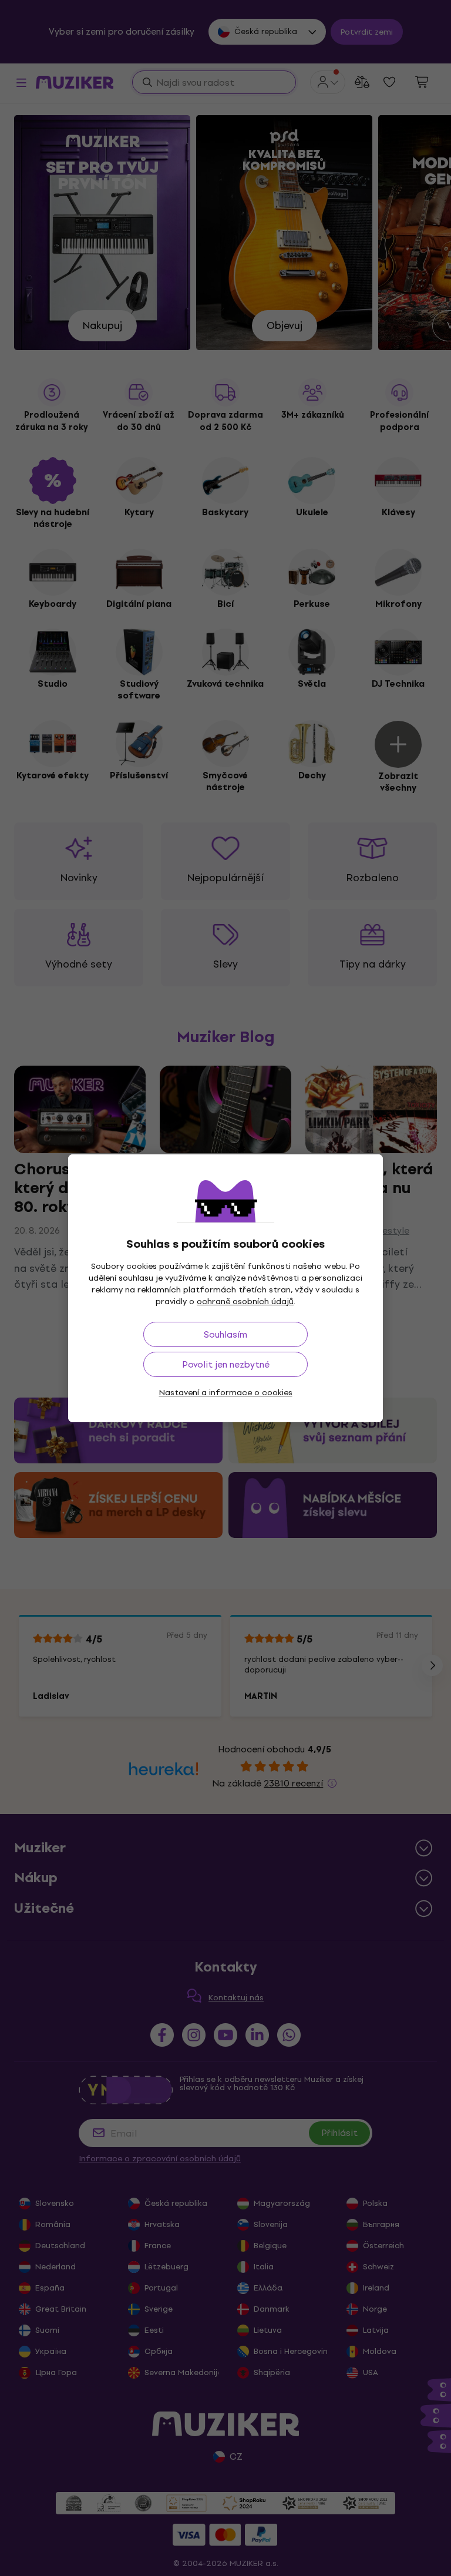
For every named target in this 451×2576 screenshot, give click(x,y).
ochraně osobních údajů (245, 1302)
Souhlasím (225, 1334)
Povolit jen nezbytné (226, 1364)
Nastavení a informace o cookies (226, 1393)
